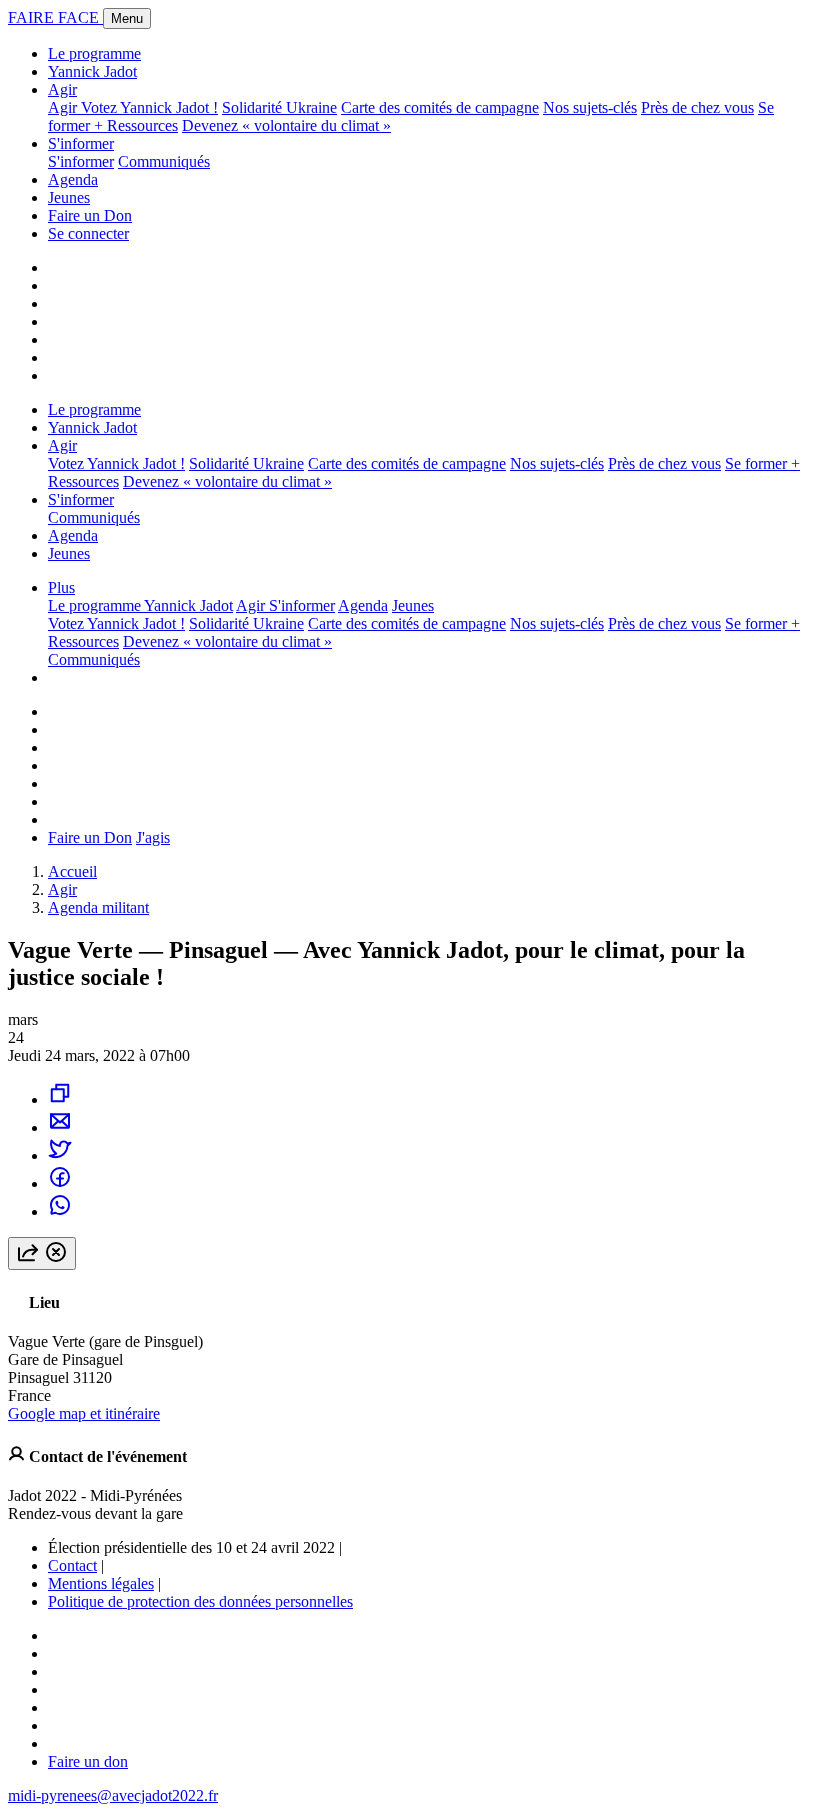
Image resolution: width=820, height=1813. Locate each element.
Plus (61, 587)
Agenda (73, 179)
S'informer (81, 143)
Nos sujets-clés (590, 107)
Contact (72, 1565)
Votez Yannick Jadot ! (149, 107)
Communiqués (164, 161)
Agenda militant (98, 907)
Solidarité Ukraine (279, 107)
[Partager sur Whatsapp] (60, 1211)
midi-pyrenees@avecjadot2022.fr (113, 1795)
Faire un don (88, 1761)
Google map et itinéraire (84, 1413)
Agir (62, 89)
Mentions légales (101, 1583)
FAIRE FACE (55, 17)
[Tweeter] (60, 1155)
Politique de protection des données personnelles (200, 1601)
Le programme (94, 53)
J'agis (153, 837)
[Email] (60, 1127)
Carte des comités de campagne (440, 107)
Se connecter (88, 233)
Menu (127, 18)
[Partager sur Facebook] (60, 1183)
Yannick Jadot (92, 71)
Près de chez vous (697, 107)
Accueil (72, 871)
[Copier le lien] (60, 1099)
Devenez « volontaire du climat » (286, 125)
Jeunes (69, 197)
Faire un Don (90, 215)
